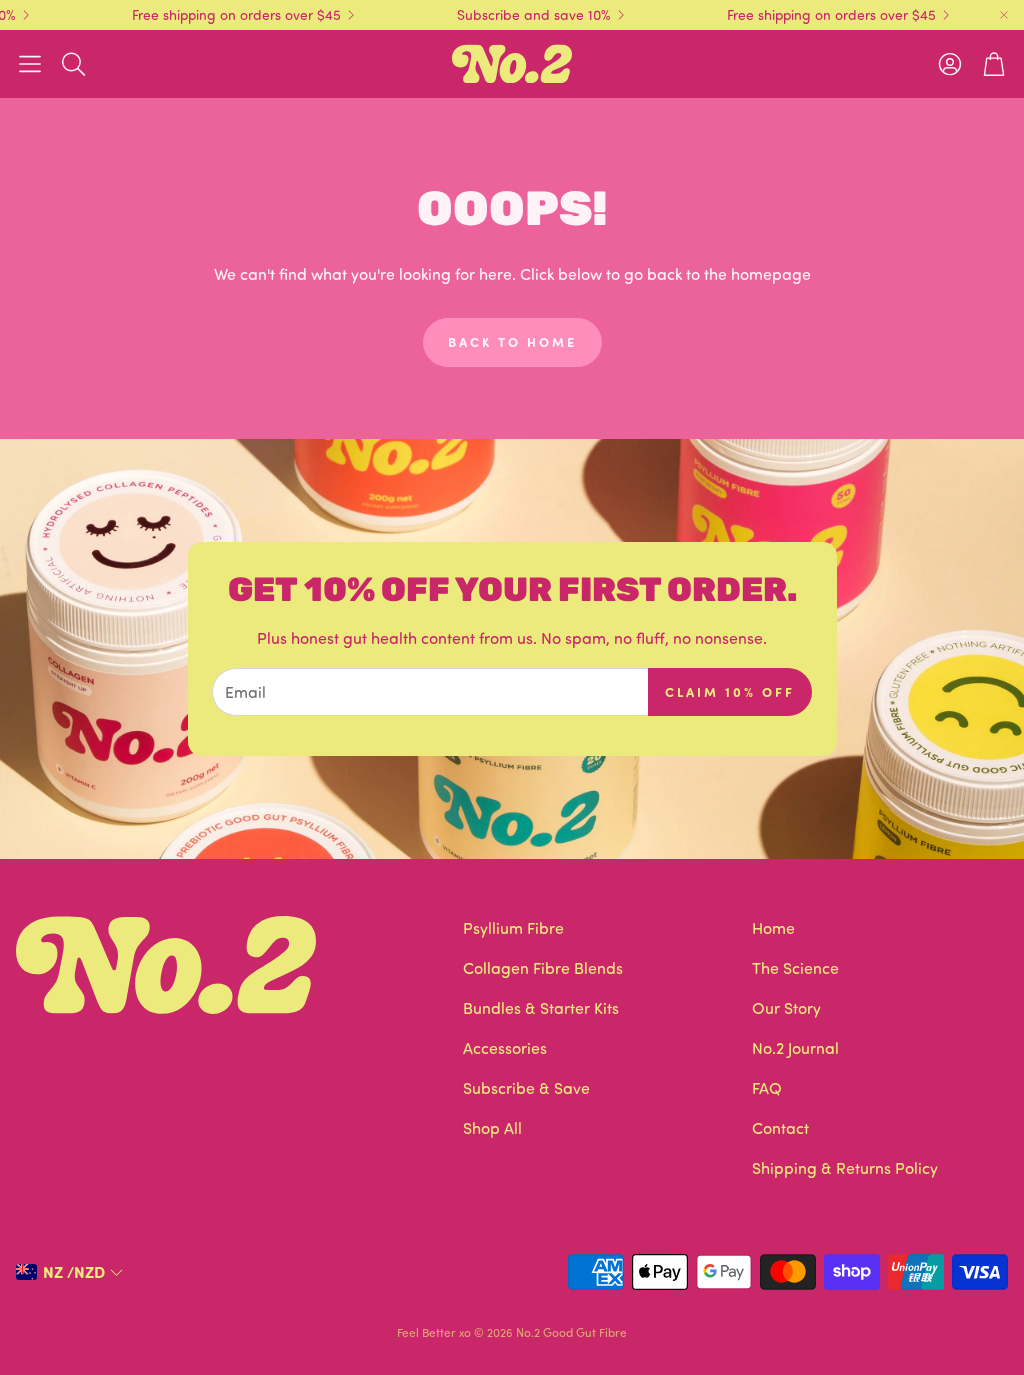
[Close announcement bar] (1004, 15)
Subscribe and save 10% (514, 15)
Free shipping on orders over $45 (216, 15)
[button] (30, 64)
